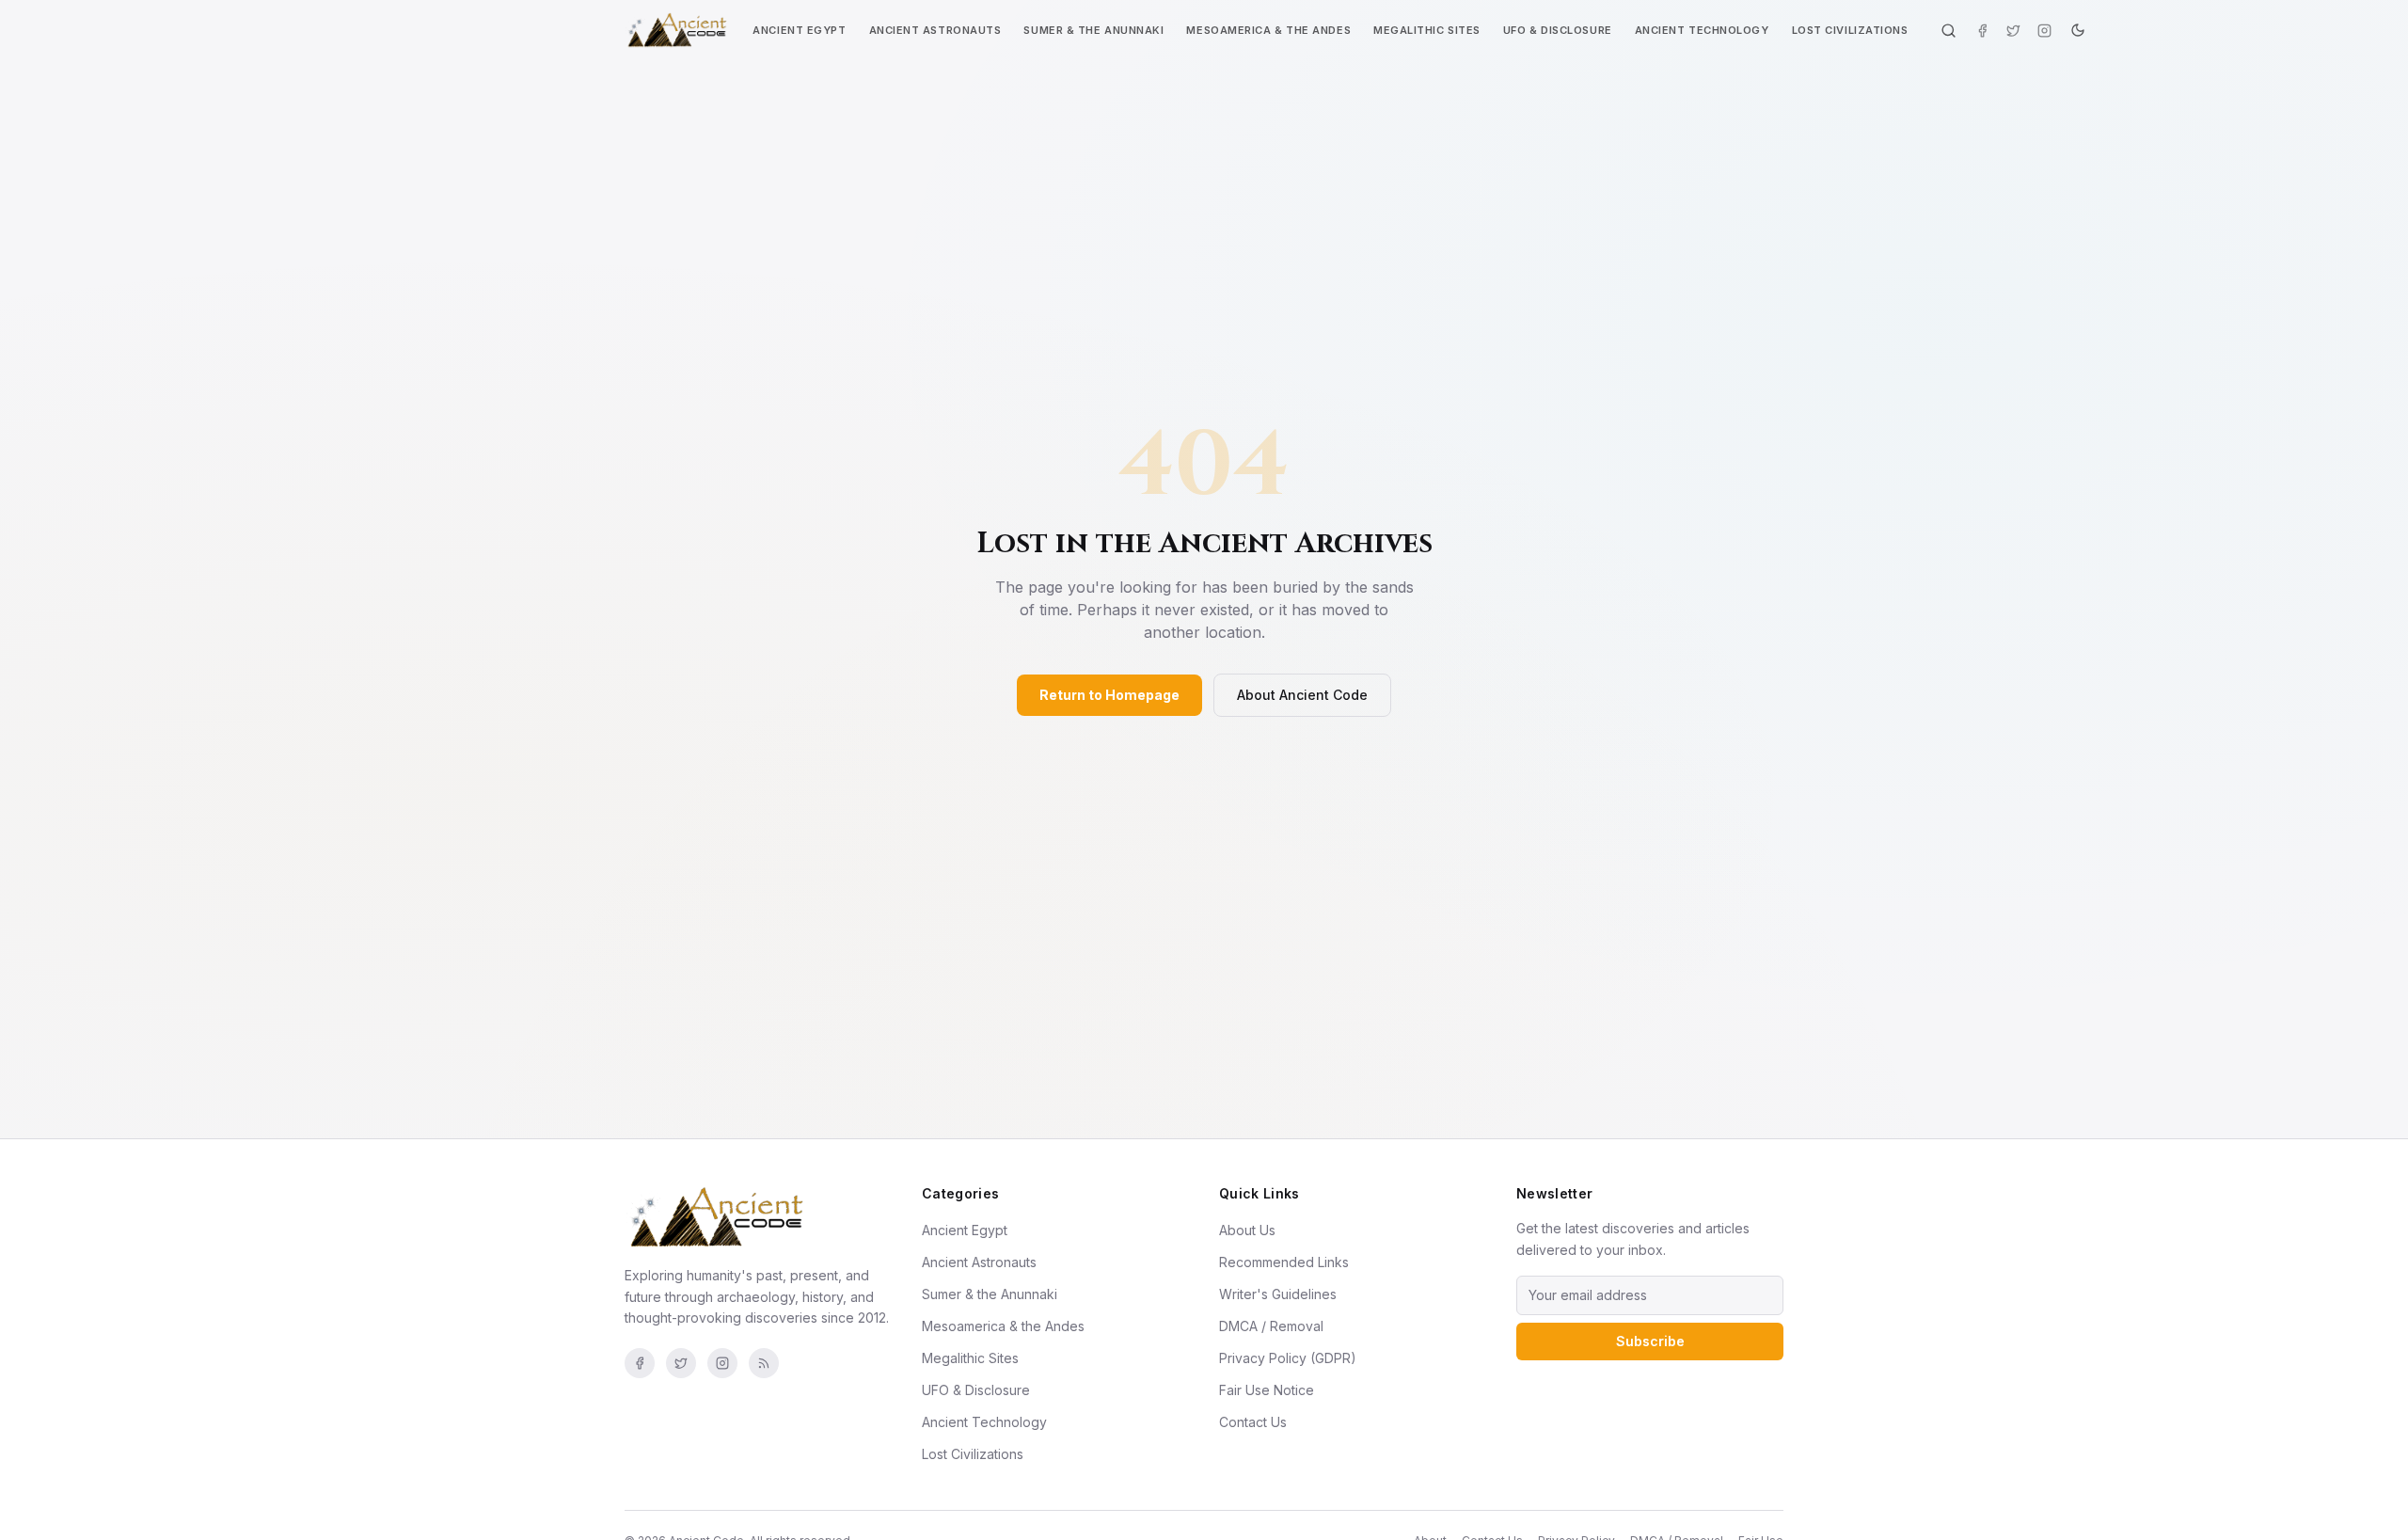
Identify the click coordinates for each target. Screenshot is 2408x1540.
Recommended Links (1284, 1262)
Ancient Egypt (799, 30)
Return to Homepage (1109, 695)
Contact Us (1253, 1422)
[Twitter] (2013, 31)
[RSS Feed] (764, 1363)
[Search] (1949, 31)
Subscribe (1650, 1341)
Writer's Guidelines (1278, 1294)
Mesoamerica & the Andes (1268, 30)
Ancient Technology (1702, 30)
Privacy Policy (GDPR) (1288, 1358)
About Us (1247, 1230)
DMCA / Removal (1271, 1326)
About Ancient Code (1302, 695)
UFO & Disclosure (1558, 30)
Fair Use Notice (1267, 1390)
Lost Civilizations (1850, 30)
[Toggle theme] (2078, 30)
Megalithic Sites (1427, 30)
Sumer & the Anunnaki (1093, 30)
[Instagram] (2044, 31)
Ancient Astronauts (935, 30)
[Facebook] (1982, 31)
